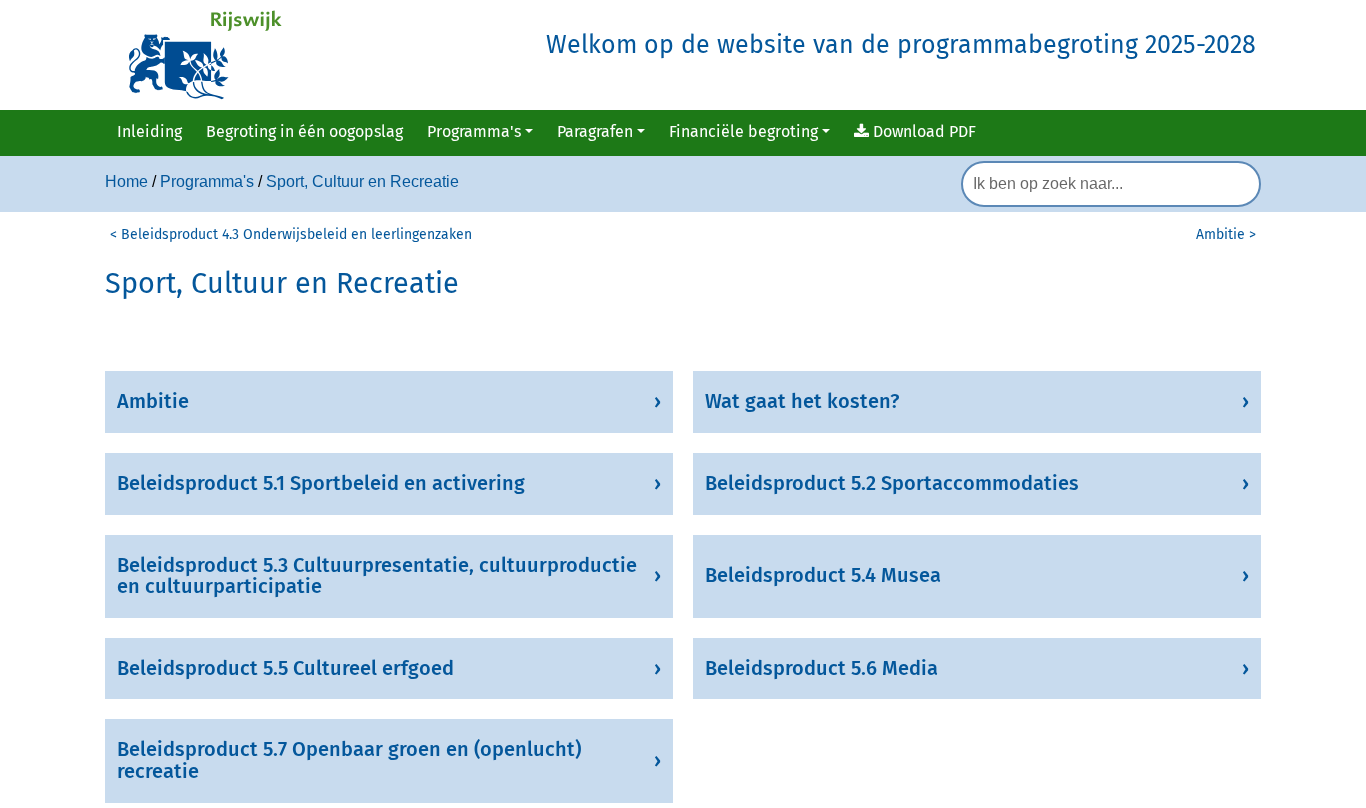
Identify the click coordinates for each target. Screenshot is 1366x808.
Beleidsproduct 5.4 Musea (823, 575)
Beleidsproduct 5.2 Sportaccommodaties (892, 483)
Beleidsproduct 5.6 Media (821, 668)
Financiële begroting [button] (743, 131)
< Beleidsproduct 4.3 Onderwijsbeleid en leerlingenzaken (291, 234)
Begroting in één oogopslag (304, 131)
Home (126, 181)
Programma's (207, 181)
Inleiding (149, 131)
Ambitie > (1226, 234)
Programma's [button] (474, 131)
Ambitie (153, 401)
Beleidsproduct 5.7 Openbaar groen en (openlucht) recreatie (349, 760)
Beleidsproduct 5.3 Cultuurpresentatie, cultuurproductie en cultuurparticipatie (377, 576)
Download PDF (922, 131)
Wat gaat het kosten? (802, 401)
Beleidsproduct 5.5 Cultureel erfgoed (285, 668)
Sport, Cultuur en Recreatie (362, 181)
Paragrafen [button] (595, 131)
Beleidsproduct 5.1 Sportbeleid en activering (321, 483)
